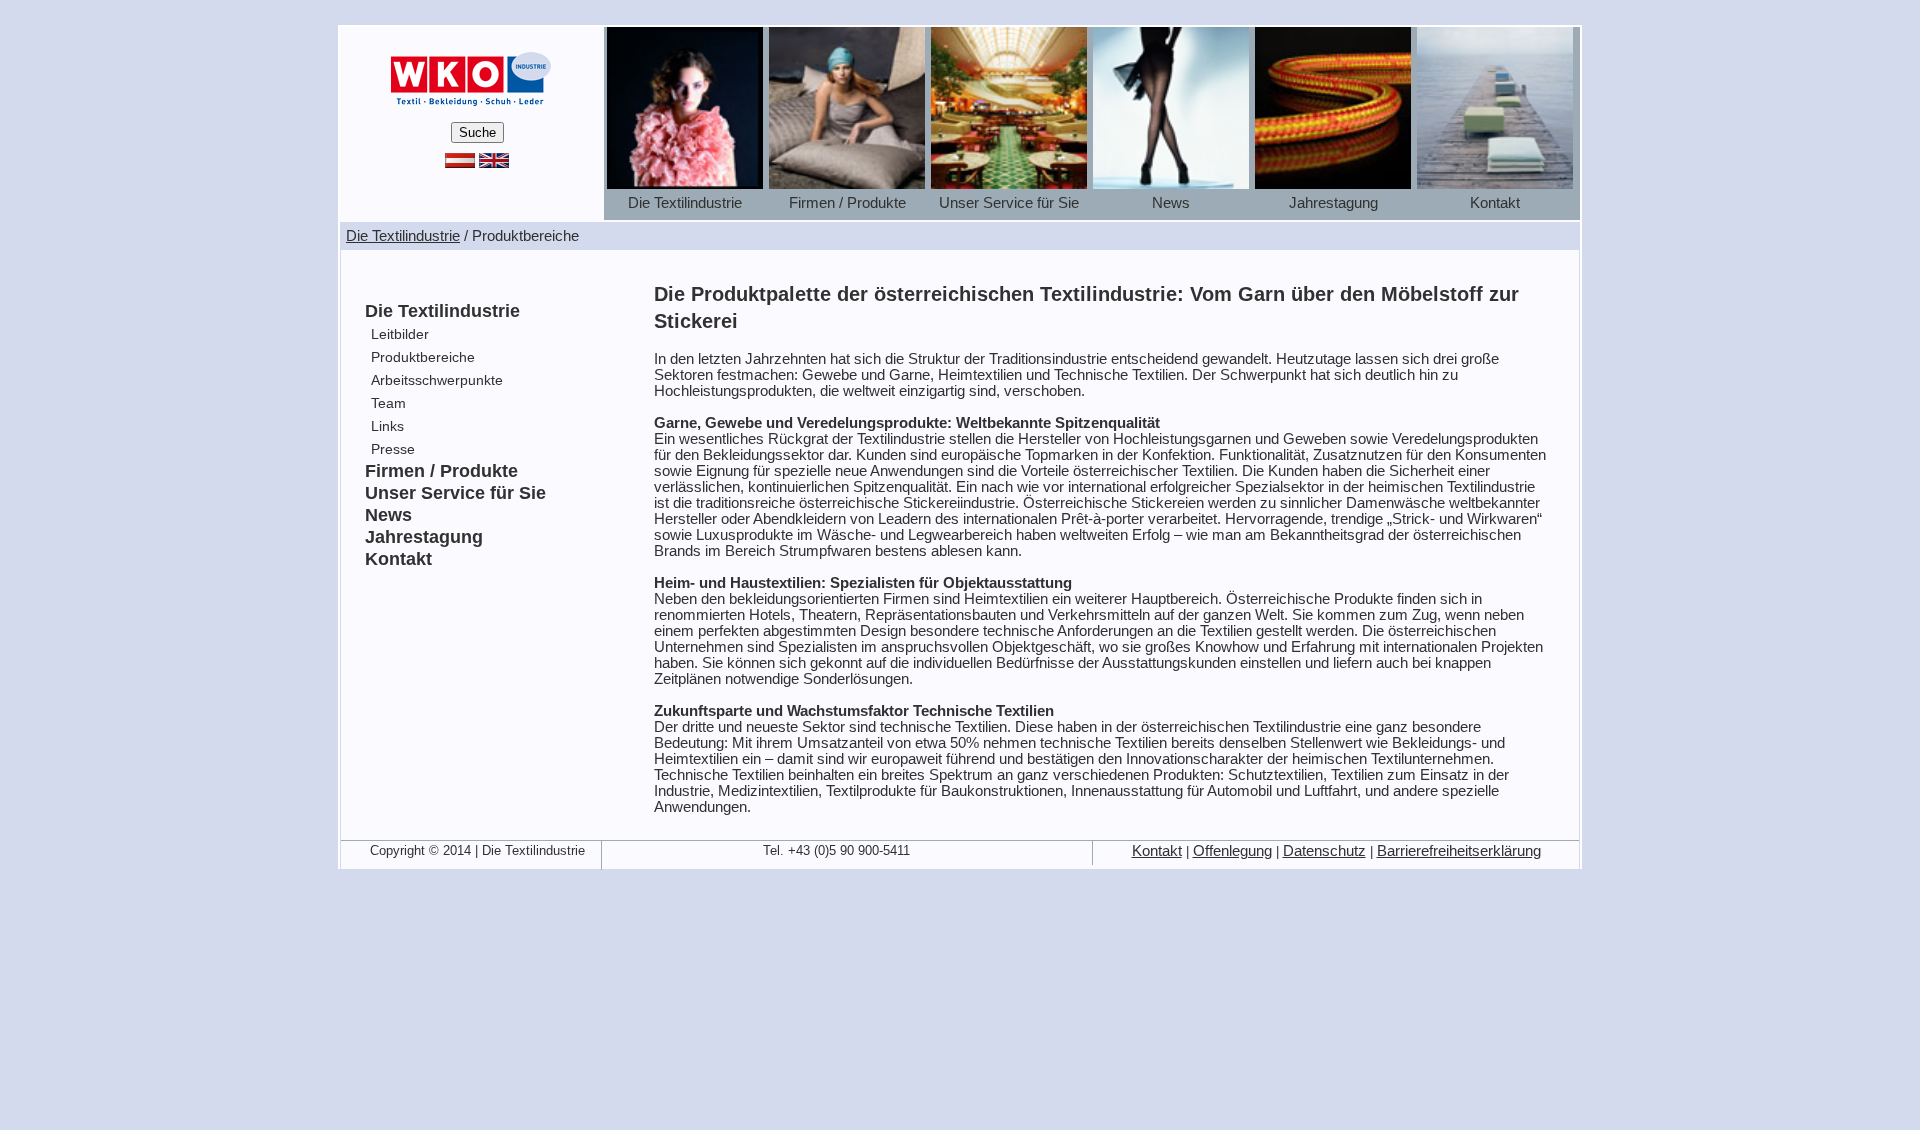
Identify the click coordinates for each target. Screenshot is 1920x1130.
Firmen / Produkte (441, 471)
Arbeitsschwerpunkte (437, 380)
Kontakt (398, 559)
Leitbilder (400, 334)
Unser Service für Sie (455, 493)
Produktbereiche (423, 357)
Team (388, 403)
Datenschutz (1324, 850)
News (388, 515)
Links (387, 426)
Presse (393, 449)
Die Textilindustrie (403, 235)
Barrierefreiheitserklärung (1459, 850)
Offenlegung (1232, 850)
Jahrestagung (424, 537)
